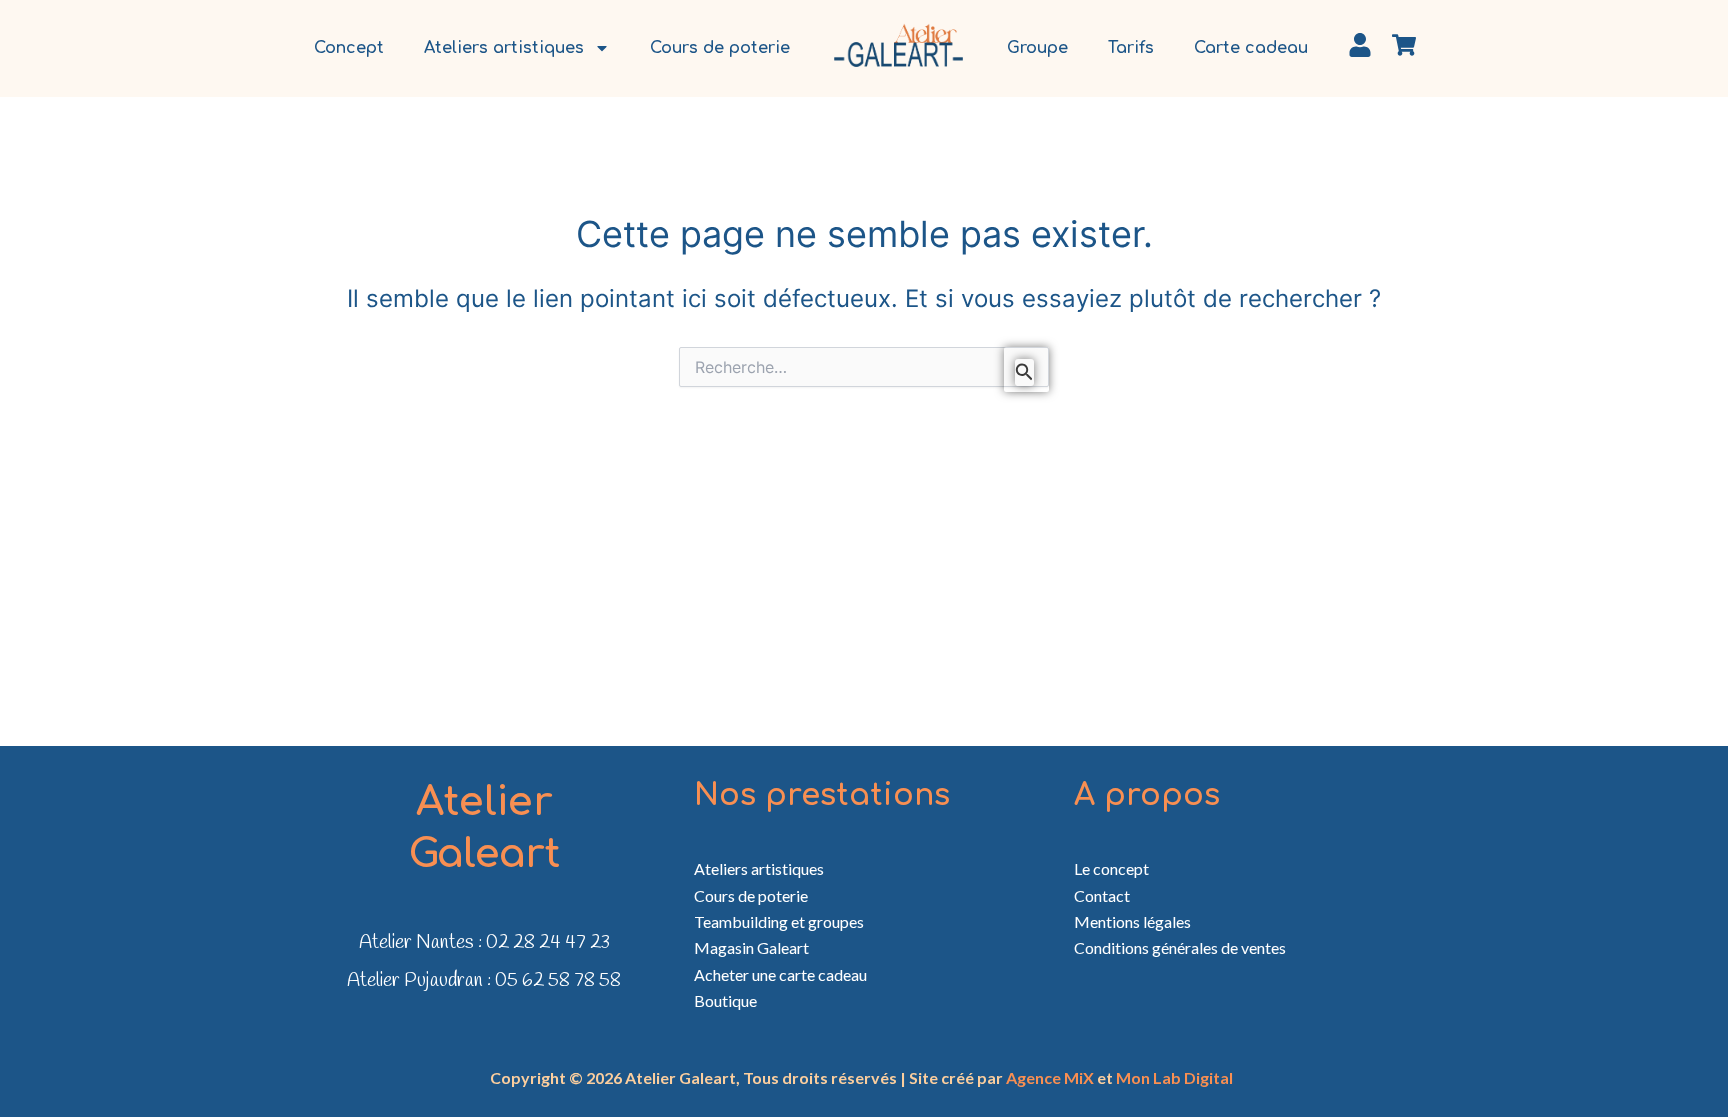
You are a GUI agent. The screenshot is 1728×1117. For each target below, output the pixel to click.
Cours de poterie (720, 48)
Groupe (1037, 48)
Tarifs (1131, 48)
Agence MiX (1050, 1077)
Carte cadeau (1251, 48)
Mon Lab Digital (1174, 1077)
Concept (349, 48)
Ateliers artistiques (504, 48)
